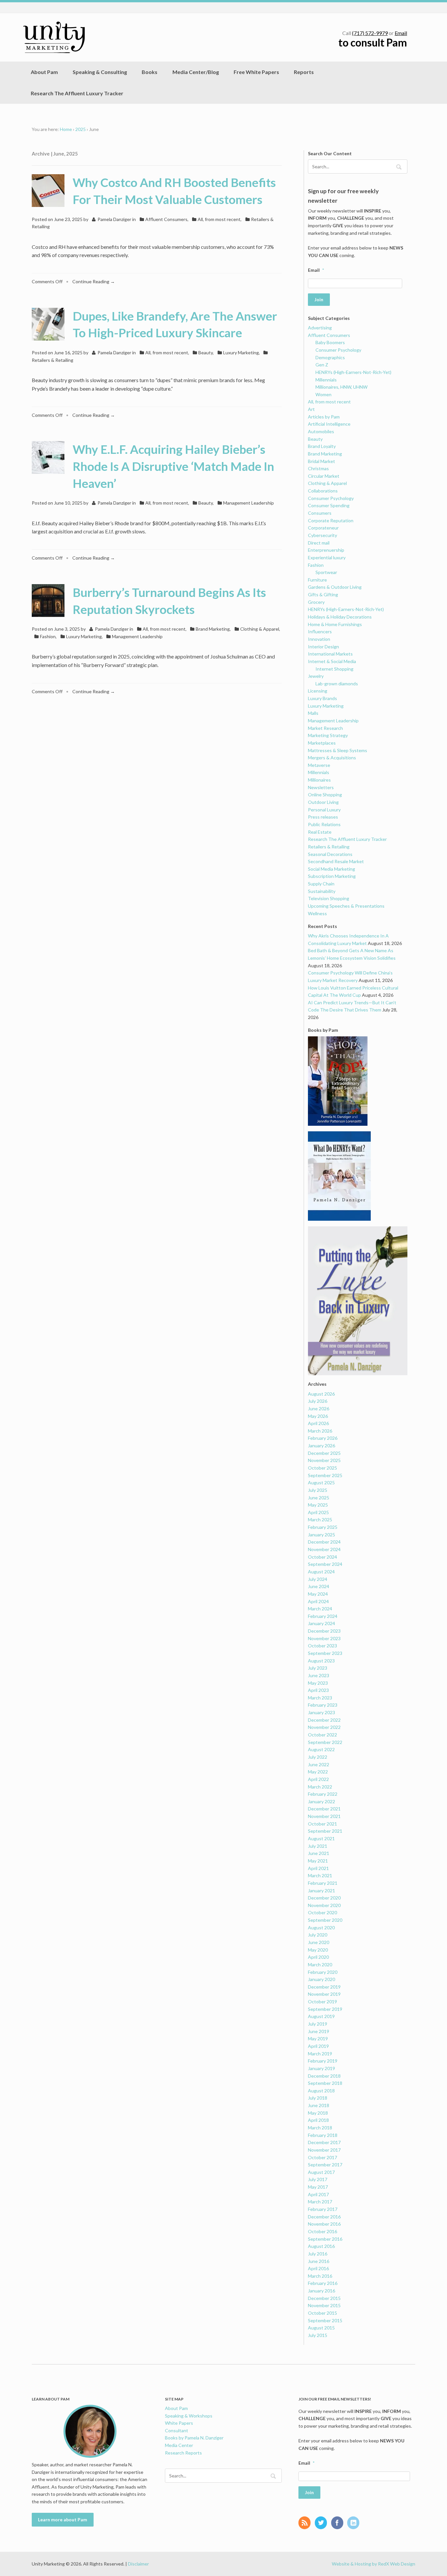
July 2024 (318, 1579)
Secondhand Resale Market (336, 861)
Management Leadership (249, 503)
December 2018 (324, 2076)
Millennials (326, 380)
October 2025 (322, 1468)
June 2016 (319, 2261)
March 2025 (320, 1520)
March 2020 (320, 1964)
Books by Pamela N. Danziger (194, 2438)
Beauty (206, 352)
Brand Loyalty (322, 446)
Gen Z (322, 365)
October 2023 (322, 1646)
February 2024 (323, 1616)
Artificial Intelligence (329, 424)
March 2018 (320, 2128)
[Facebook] (339, 2523)
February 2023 (323, 1705)
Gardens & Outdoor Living (335, 587)
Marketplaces (322, 743)
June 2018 (319, 2105)
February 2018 (323, 2135)
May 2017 (318, 2187)
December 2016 (324, 2217)
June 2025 (319, 1498)
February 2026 (323, 1438)
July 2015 (318, 2335)
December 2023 (324, 1631)
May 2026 (318, 1416)
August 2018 (321, 2091)
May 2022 (318, 1772)
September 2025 (325, 1475)
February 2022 (323, 1794)
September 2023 (325, 1653)
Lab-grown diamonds (337, 684)
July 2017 (318, 2179)
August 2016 (321, 2246)
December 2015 (324, 2298)
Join (319, 299)
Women (323, 394)
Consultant (177, 2430)
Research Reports (183, 2453)
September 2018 (325, 2083)
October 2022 (322, 1735)
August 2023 (321, 1661)
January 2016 (322, 2291)
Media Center (179, 2445)
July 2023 (318, 1668)
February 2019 (323, 2061)
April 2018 (318, 2120)
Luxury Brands (322, 698)
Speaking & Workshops (189, 2416)
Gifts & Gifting (323, 594)
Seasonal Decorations (330, 854)
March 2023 (320, 1698)
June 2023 (319, 1675)
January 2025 (322, 1535)
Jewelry (316, 676)
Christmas (318, 468)
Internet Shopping (334, 669)
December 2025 (324, 1453)
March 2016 (320, 2276)
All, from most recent (219, 219)
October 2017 (322, 2157)
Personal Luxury (324, 810)
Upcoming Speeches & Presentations (346, 906)
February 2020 (323, 1972)
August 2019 (321, 2016)
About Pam (44, 72)
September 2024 (325, 1564)
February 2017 (323, 2209)
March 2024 (320, 1609)
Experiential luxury (327, 557)
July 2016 (318, 2254)
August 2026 (321, 1394)
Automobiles (321, 431)
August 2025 (321, 1483)
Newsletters (321, 787)
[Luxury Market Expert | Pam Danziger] (54, 37)
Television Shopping (329, 898)
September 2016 (325, 2239)
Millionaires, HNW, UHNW (341, 387)
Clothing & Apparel (260, 629)
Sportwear (326, 572)
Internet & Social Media (332, 661)
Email (401, 33)
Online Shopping (325, 795)
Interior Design (323, 647)
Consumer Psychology (338, 350)
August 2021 (321, 1838)
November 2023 (324, 1638)
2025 (80, 129)
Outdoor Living (323, 802)
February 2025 (323, 1527)
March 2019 (320, 2054)
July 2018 (318, 2098)
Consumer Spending (329, 505)
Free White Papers (256, 72)
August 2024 (321, 1572)
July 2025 (318, 1490)
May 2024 (318, 1594)
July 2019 (318, 2024)
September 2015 (325, 2320)
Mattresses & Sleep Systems (338, 750)
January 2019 (322, 2068)
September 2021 (325, 1831)
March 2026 (320, 1431)
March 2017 (320, 2202)
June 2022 (319, 1764)
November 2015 (324, 2305)
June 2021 (319, 1853)
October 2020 (322, 1912)
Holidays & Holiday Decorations (340, 617)
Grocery (316, 602)
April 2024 (318, 1601)
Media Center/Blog (196, 72)
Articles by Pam (324, 417)
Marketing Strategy (328, 735)
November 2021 (324, 1816)
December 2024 (324, 1542)
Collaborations (323, 491)
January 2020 (322, 1979)
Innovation (319, 639)
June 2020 (319, 1942)
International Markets (330, 654)
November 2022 (324, 1727)
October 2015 (322, 2313)
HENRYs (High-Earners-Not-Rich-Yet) (353, 372)
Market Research (325, 728)
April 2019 (318, 2046)
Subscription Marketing (332, 876)
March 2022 (320, 1787)
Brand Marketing (213, 629)
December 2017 (324, 2142)
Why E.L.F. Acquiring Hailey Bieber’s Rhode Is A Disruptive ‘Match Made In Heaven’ (173, 466)
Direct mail (319, 543)
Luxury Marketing (241, 352)
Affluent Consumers (166, 219)
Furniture (317, 580)
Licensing (318, 691)
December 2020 (324, 1898)
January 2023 (322, 1712)
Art (311, 409)
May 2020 (318, 1950)
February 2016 (323, 2283)
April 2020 (318, 1957)
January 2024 (322, 1623)
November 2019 (324, 1994)
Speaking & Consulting (100, 72)
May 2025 (318, 1505)
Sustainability (322, 891)
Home (66, 129)
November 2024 (324, 1549)
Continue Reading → (94, 281)
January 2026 (322, 1446)
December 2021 (324, 1809)
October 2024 (322, 1557)
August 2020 (321, 1927)
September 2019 (325, 2009)
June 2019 (319, 2031)
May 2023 (318, 1683)
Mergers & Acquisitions (332, 758)
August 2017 (321, 2172)
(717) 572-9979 (370, 33)
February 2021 (323, 1883)
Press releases (323, 817)
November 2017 (324, 2150)
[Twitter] (322, 2523)
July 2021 (318, 1846)
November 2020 (324, 1905)
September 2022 (325, 1742)
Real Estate (320, 832)
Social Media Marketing (331, 869)
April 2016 (318, 2268)
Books (150, 72)
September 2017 (325, 2165)
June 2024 (319, 1586)
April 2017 (318, 2194)
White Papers (179, 2423)
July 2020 (318, 1935)
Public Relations (324, 824)
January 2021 (322, 1890)
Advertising (320, 328)
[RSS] (306, 2523)
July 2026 (318, 1401)
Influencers (320, 631)
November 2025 (324, 1460)
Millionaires (319, 780)
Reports (304, 72)
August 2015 (321, 2328)
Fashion (48, 636)
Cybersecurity (322, 535)
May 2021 (318, 1861)
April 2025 (318, 1512)
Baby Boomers (330, 342)
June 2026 (319, 1408)
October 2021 (322, 1824)
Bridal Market (322, 461)
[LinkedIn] (355, 2523)
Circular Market (324, 476)
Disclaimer (138, 2564)
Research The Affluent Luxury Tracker (77, 93)
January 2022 (322, 1801)
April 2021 (318, 1868)
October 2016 (322, 2231)
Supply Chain (321, 884)
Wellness (317, 913)
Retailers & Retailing (329, 847)
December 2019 (324, 1987)
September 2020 (325, 1920)
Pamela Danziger (114, 219)
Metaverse (319, 765)
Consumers (320, 513)
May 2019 (318, 2039)
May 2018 (318, 2113)
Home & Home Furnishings (335, 624)
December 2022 (324, 1720)
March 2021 (320, 1875)
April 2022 (318, 1779)
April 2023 (318, 1690)
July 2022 (318, 1757)
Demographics (330, 357)
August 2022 (321, 1749)
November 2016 (324, 2224)
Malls (313, 713)
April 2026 (318, 1423)
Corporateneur (323, 528)
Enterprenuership (326, 550)
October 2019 (322, 2001)
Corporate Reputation (331, 520)
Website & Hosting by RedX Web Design (374, 2564)
